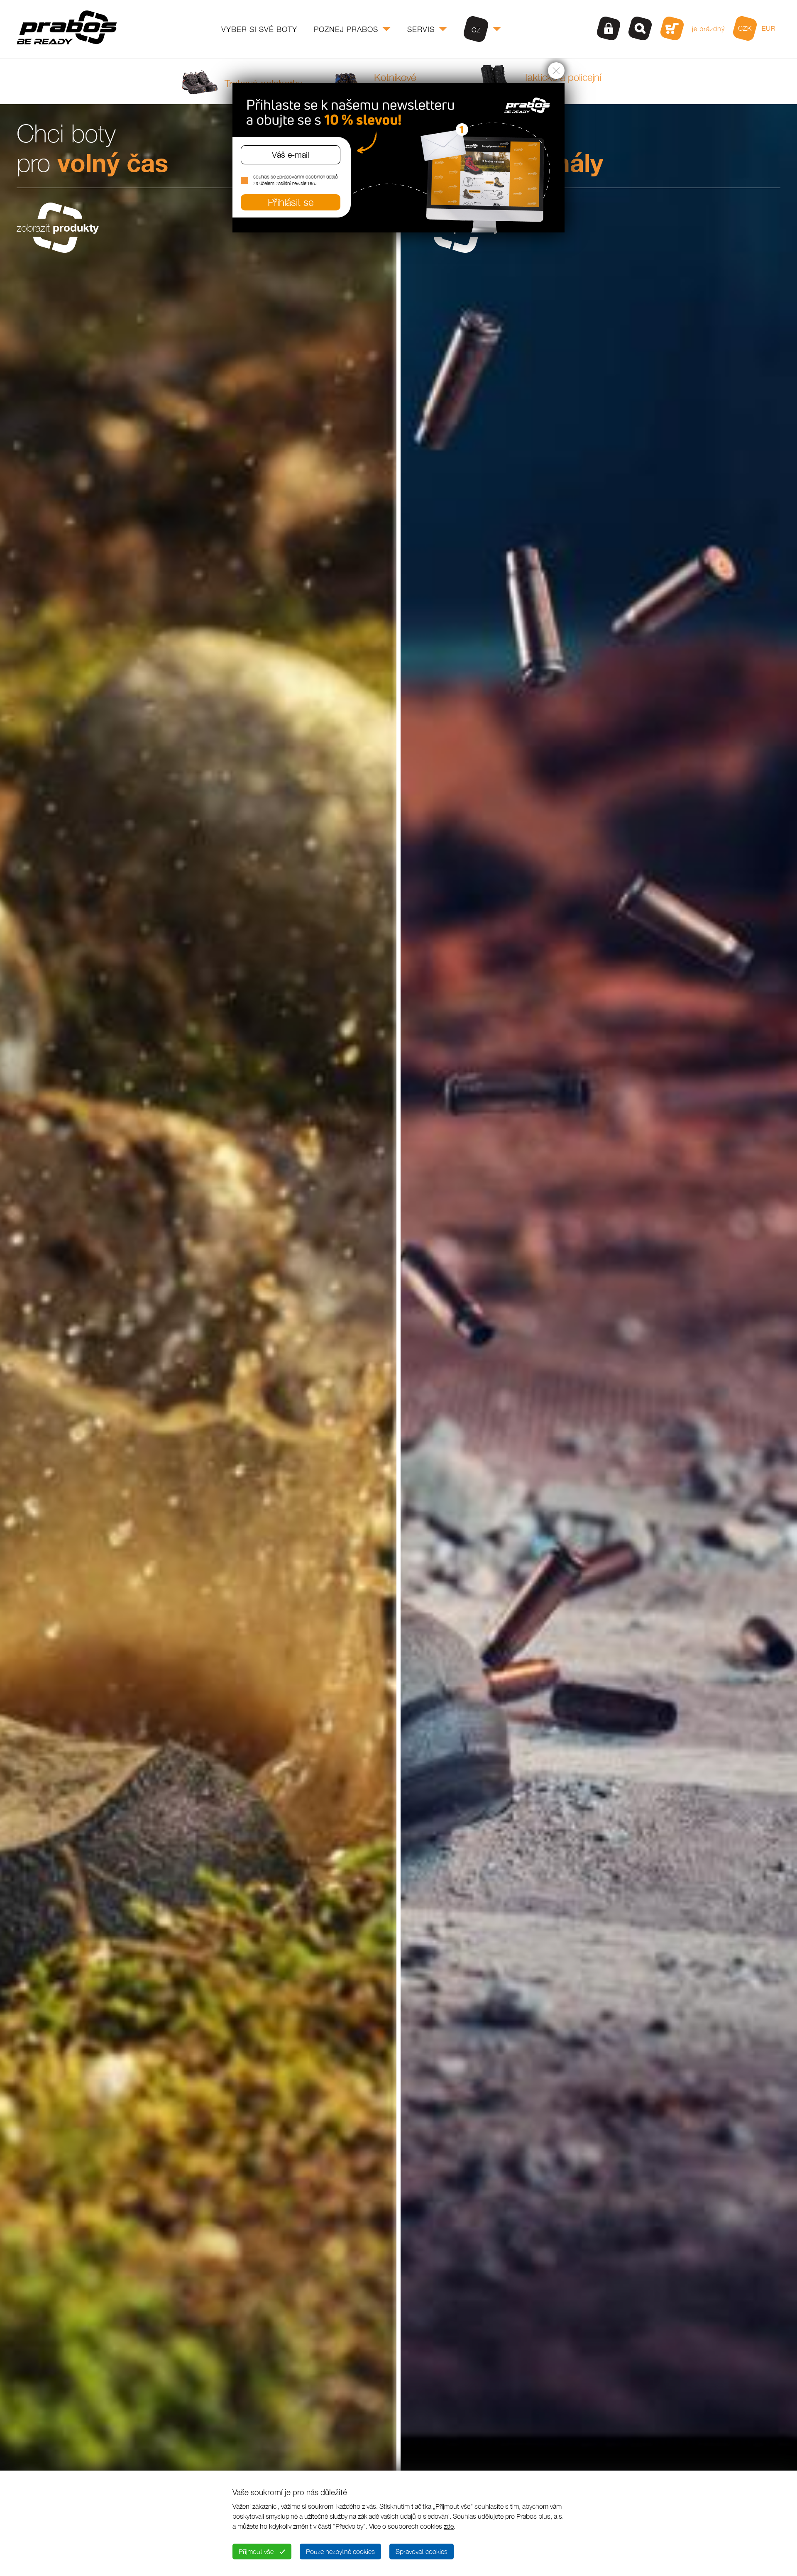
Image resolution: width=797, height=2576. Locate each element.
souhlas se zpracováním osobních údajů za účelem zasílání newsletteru (295, 180)
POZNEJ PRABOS (346, 29)
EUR (769, 28)
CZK (745, 28)
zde (449, 2526)
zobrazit (58, 228)
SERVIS (421, 29)
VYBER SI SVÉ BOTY (259, 29)
